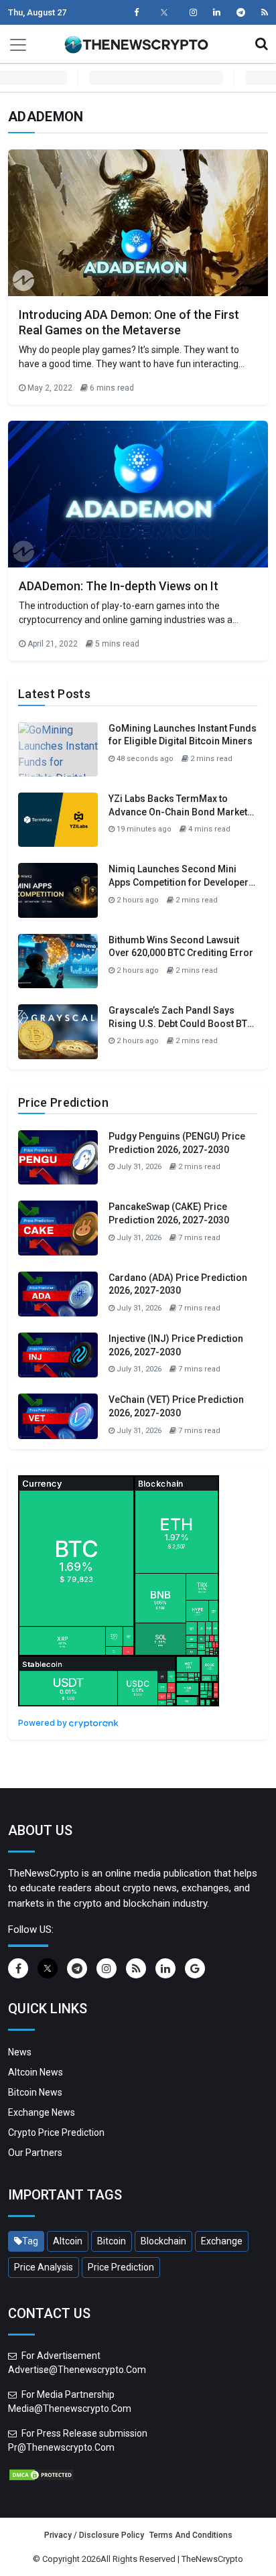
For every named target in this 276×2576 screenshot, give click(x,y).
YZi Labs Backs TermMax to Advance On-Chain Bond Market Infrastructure (178, 812)
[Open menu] (18, 44)
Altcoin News (36, 2072)
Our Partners (35, 2153)
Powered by (44, 1723)
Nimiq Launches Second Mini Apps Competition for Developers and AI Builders (181, 882)
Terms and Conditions (191, 2535)
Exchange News (42, 2112)
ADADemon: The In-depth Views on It (119, 586)
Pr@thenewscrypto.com (61, 2447)
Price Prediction (121, 2267)
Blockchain (163, 2241)
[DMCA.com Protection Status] (42, 2473)
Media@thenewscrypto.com (70, 2409)
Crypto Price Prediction (56, 2132)
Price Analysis (44, 2267)
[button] (262, 44)
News (20, 2052)
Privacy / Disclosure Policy (94, 2535)
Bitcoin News (35, 2092)
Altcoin (68, 2241)
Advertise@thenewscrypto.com (77, 2370)
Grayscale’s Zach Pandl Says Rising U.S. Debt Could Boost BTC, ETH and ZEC (182, 1023)
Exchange (222, 2241)
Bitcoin (112, 2241)
